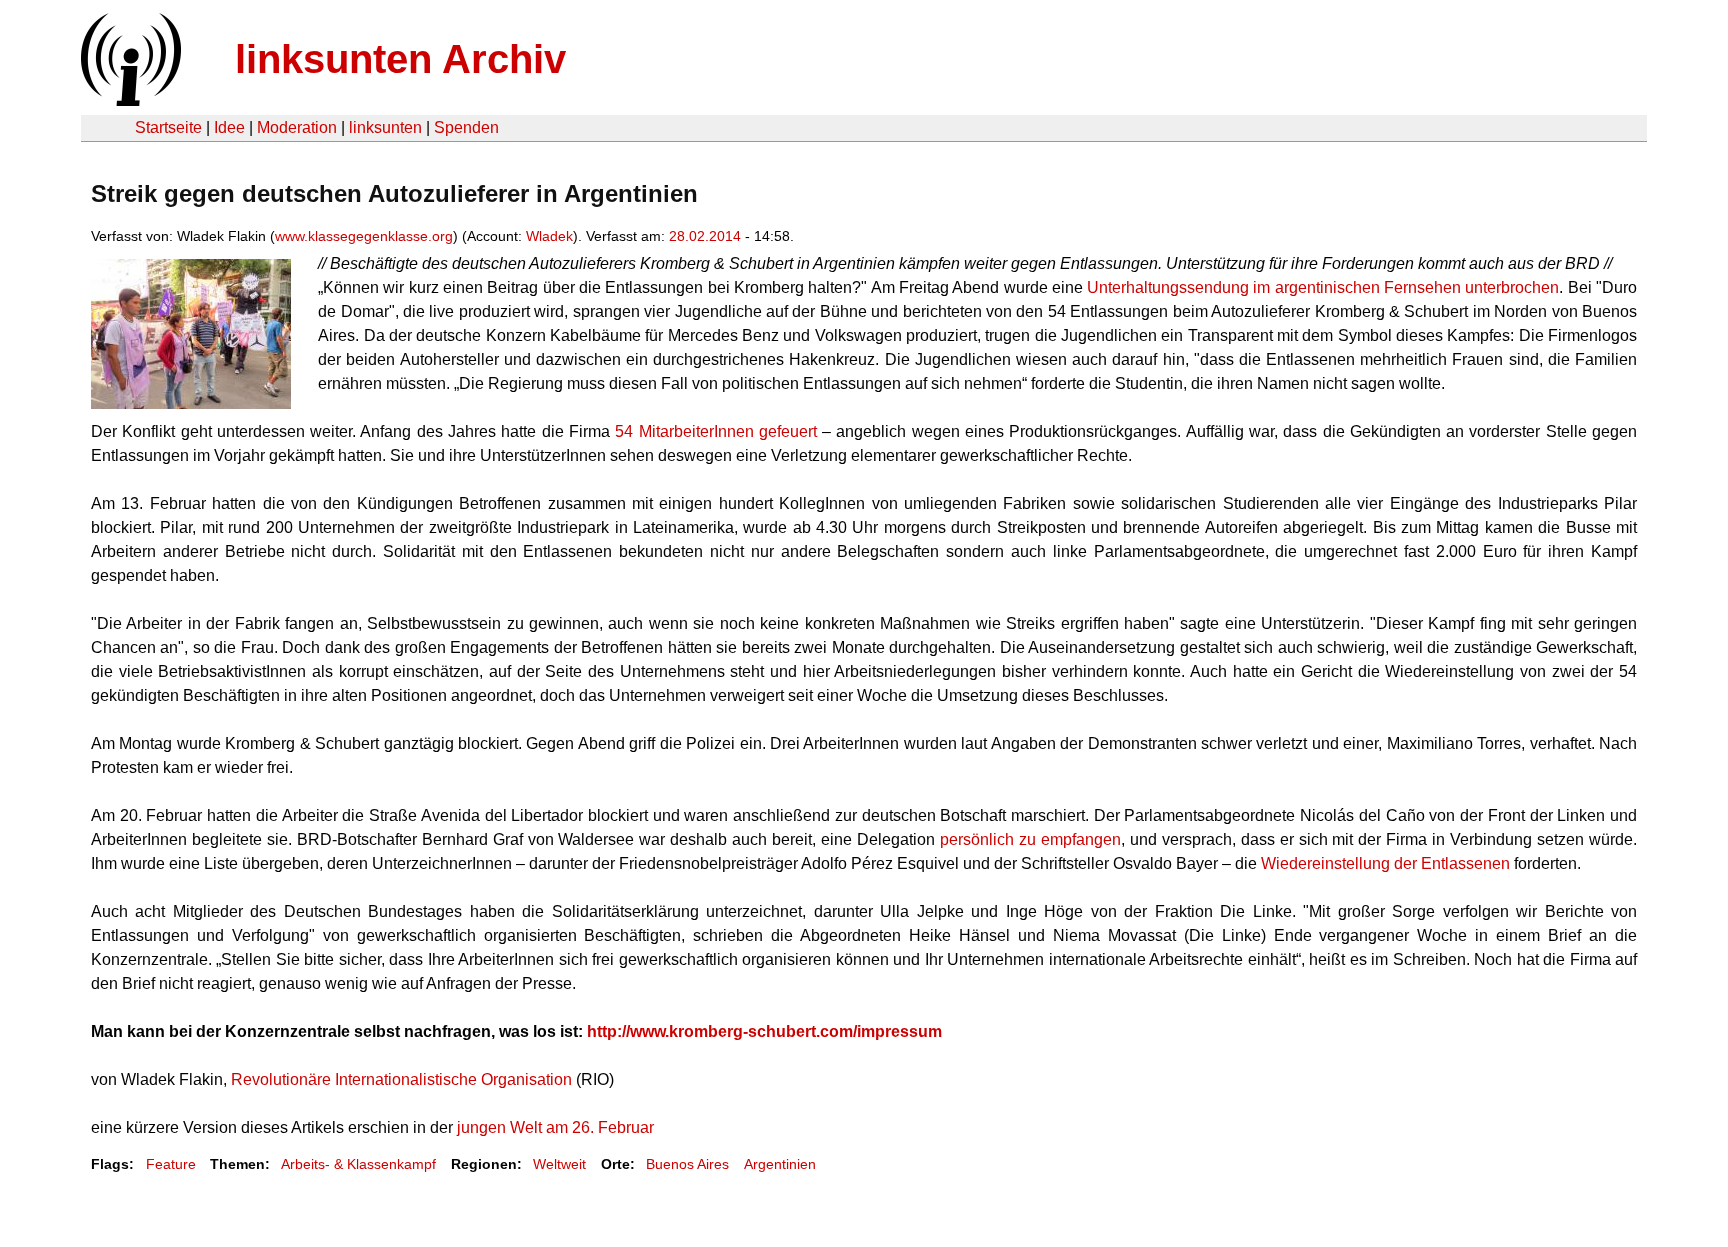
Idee (229, 127)
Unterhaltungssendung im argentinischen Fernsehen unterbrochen (1323, 287)
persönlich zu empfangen (1030, 839)
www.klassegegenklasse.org (364, 236)
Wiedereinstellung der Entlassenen (1385, 863)
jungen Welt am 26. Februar (555, 1127)
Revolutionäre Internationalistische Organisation (401, 1079)
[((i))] (129, 100)
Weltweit (559, 1164)
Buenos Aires (687, 1164)
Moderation (297, 127)
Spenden (466, 127)
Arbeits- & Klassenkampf (358, 1164)
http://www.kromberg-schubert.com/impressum (764, 1031)
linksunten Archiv (400, 59)
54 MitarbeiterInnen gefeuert (716, 431)
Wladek (549, 236)
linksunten (385, 127)
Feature (171, 1164)
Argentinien (780, 1164)
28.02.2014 (705, 236)
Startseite (168, 127)
